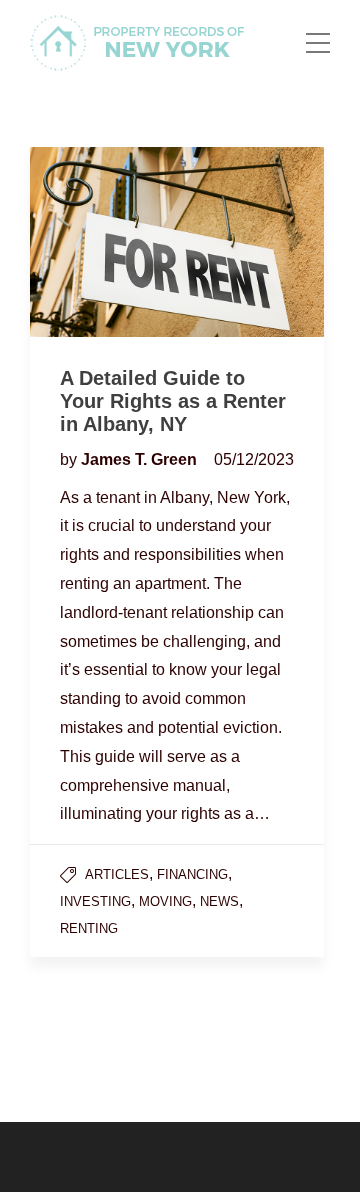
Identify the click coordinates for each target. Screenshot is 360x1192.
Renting (89, 928)
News (219, 901)
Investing (95, 901)
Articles (117, 874)
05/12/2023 (254, 459)
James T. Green (141, 459)
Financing (192, 874)
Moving (165, 901)
